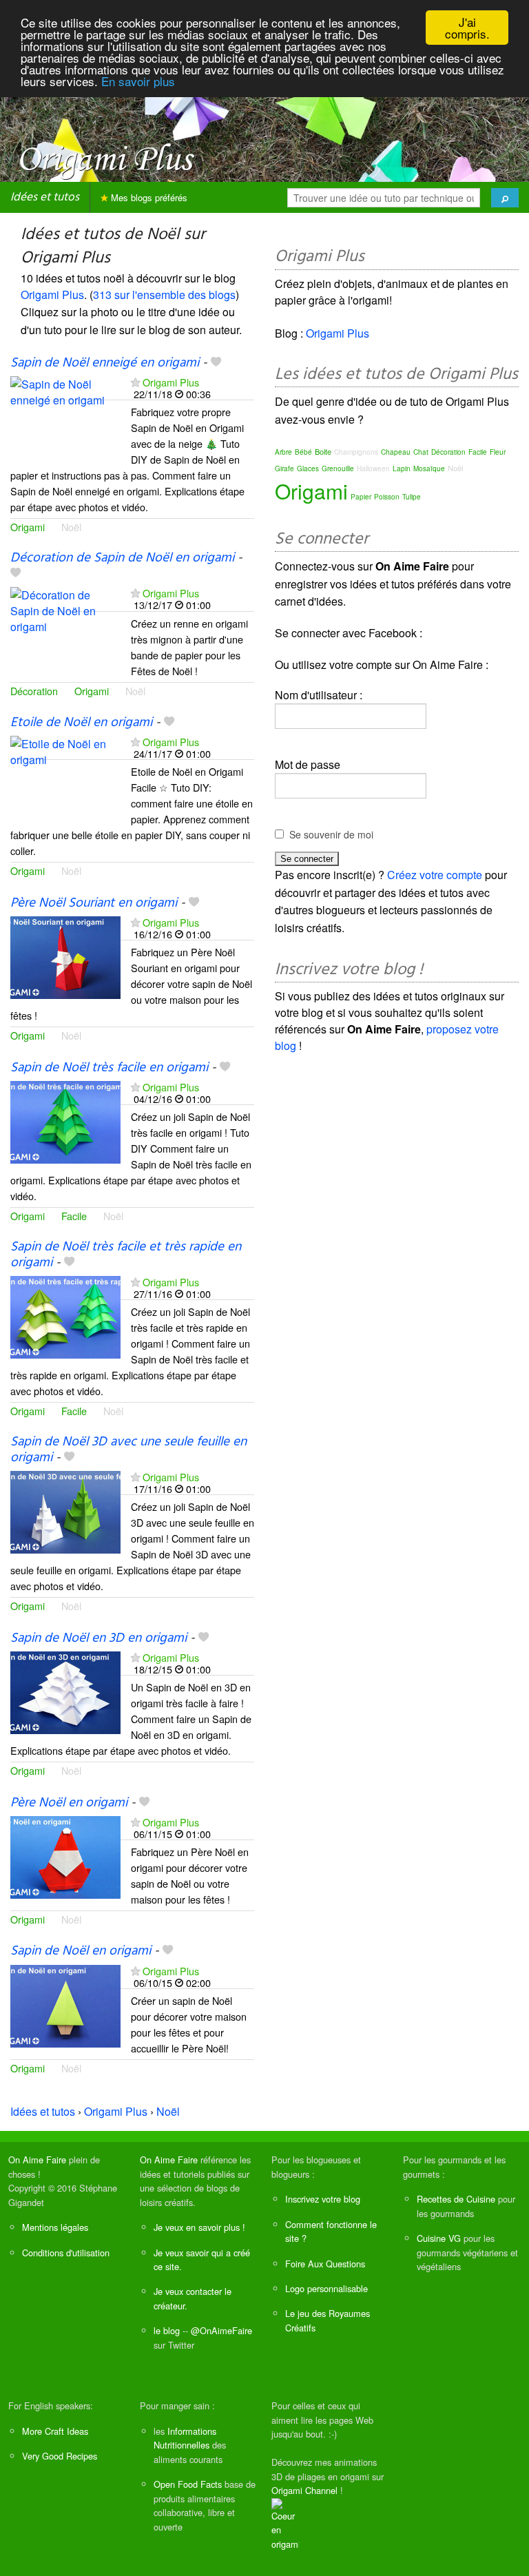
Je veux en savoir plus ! (199, 2227)
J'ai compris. (467, 28)
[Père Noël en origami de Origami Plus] (65, 1856)
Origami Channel (304, 2490)
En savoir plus (138, 81)
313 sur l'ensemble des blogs (164, 295)
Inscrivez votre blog (323, 2199)
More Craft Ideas (55, 2431)
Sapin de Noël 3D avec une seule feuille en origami (128, 1450)
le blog (167, 2330)
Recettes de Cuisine (456, 2199)
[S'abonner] (135, 382)
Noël (71, 527)
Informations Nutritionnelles (185, 2438)
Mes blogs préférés (148, 197)
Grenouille (338, 468)
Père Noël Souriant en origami (94, 903)
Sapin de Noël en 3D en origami (98, 1638)
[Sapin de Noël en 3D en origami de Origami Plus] (65, 1691)
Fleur (498, 452)
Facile (74, 1216)
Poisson (387, 497)
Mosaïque (429, 468)
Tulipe (412, 497)
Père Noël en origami (69, 1803)
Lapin (402, 468)
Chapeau (396, 452)
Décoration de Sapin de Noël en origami (122, 558)
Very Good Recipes (60, 2456)
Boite (323, 451)
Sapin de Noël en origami (81, 1951)
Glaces (308, 468)
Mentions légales (55, 2227)
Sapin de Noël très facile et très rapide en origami (126, 1255)
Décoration (34, 691)
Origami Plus (52, 295)
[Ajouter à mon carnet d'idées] (216, 363)
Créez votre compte (435, 875)
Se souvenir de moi (331, 834)
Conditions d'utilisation (66, 2253)
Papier (361, 497)
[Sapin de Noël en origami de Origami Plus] (65, 2005)
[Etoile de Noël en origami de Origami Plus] (65, 775)
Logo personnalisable (326, 2288)
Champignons (356, 452)
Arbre (283, 452)
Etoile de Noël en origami (81, 723)
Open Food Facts (188, 2484)
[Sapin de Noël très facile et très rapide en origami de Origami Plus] (65, 1316)
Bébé (303, 452)
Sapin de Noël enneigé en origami (105, 363)
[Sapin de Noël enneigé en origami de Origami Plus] (65, 416)
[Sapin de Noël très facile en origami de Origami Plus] (65, 1121)
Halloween (373, 468)
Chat (421, 452)
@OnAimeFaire (221, 2330)
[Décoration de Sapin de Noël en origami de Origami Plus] (65, 627)
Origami (28, 527)
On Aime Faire (37, 2160)
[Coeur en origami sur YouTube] (285, 2523)
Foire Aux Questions (325, 2264)
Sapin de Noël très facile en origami (109, 1068)
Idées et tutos (45, 197)
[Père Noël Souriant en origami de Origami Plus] (65, 956)
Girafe (284, 468)
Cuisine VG (439, 2238)
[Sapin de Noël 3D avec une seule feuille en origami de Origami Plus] (65, 1511)
